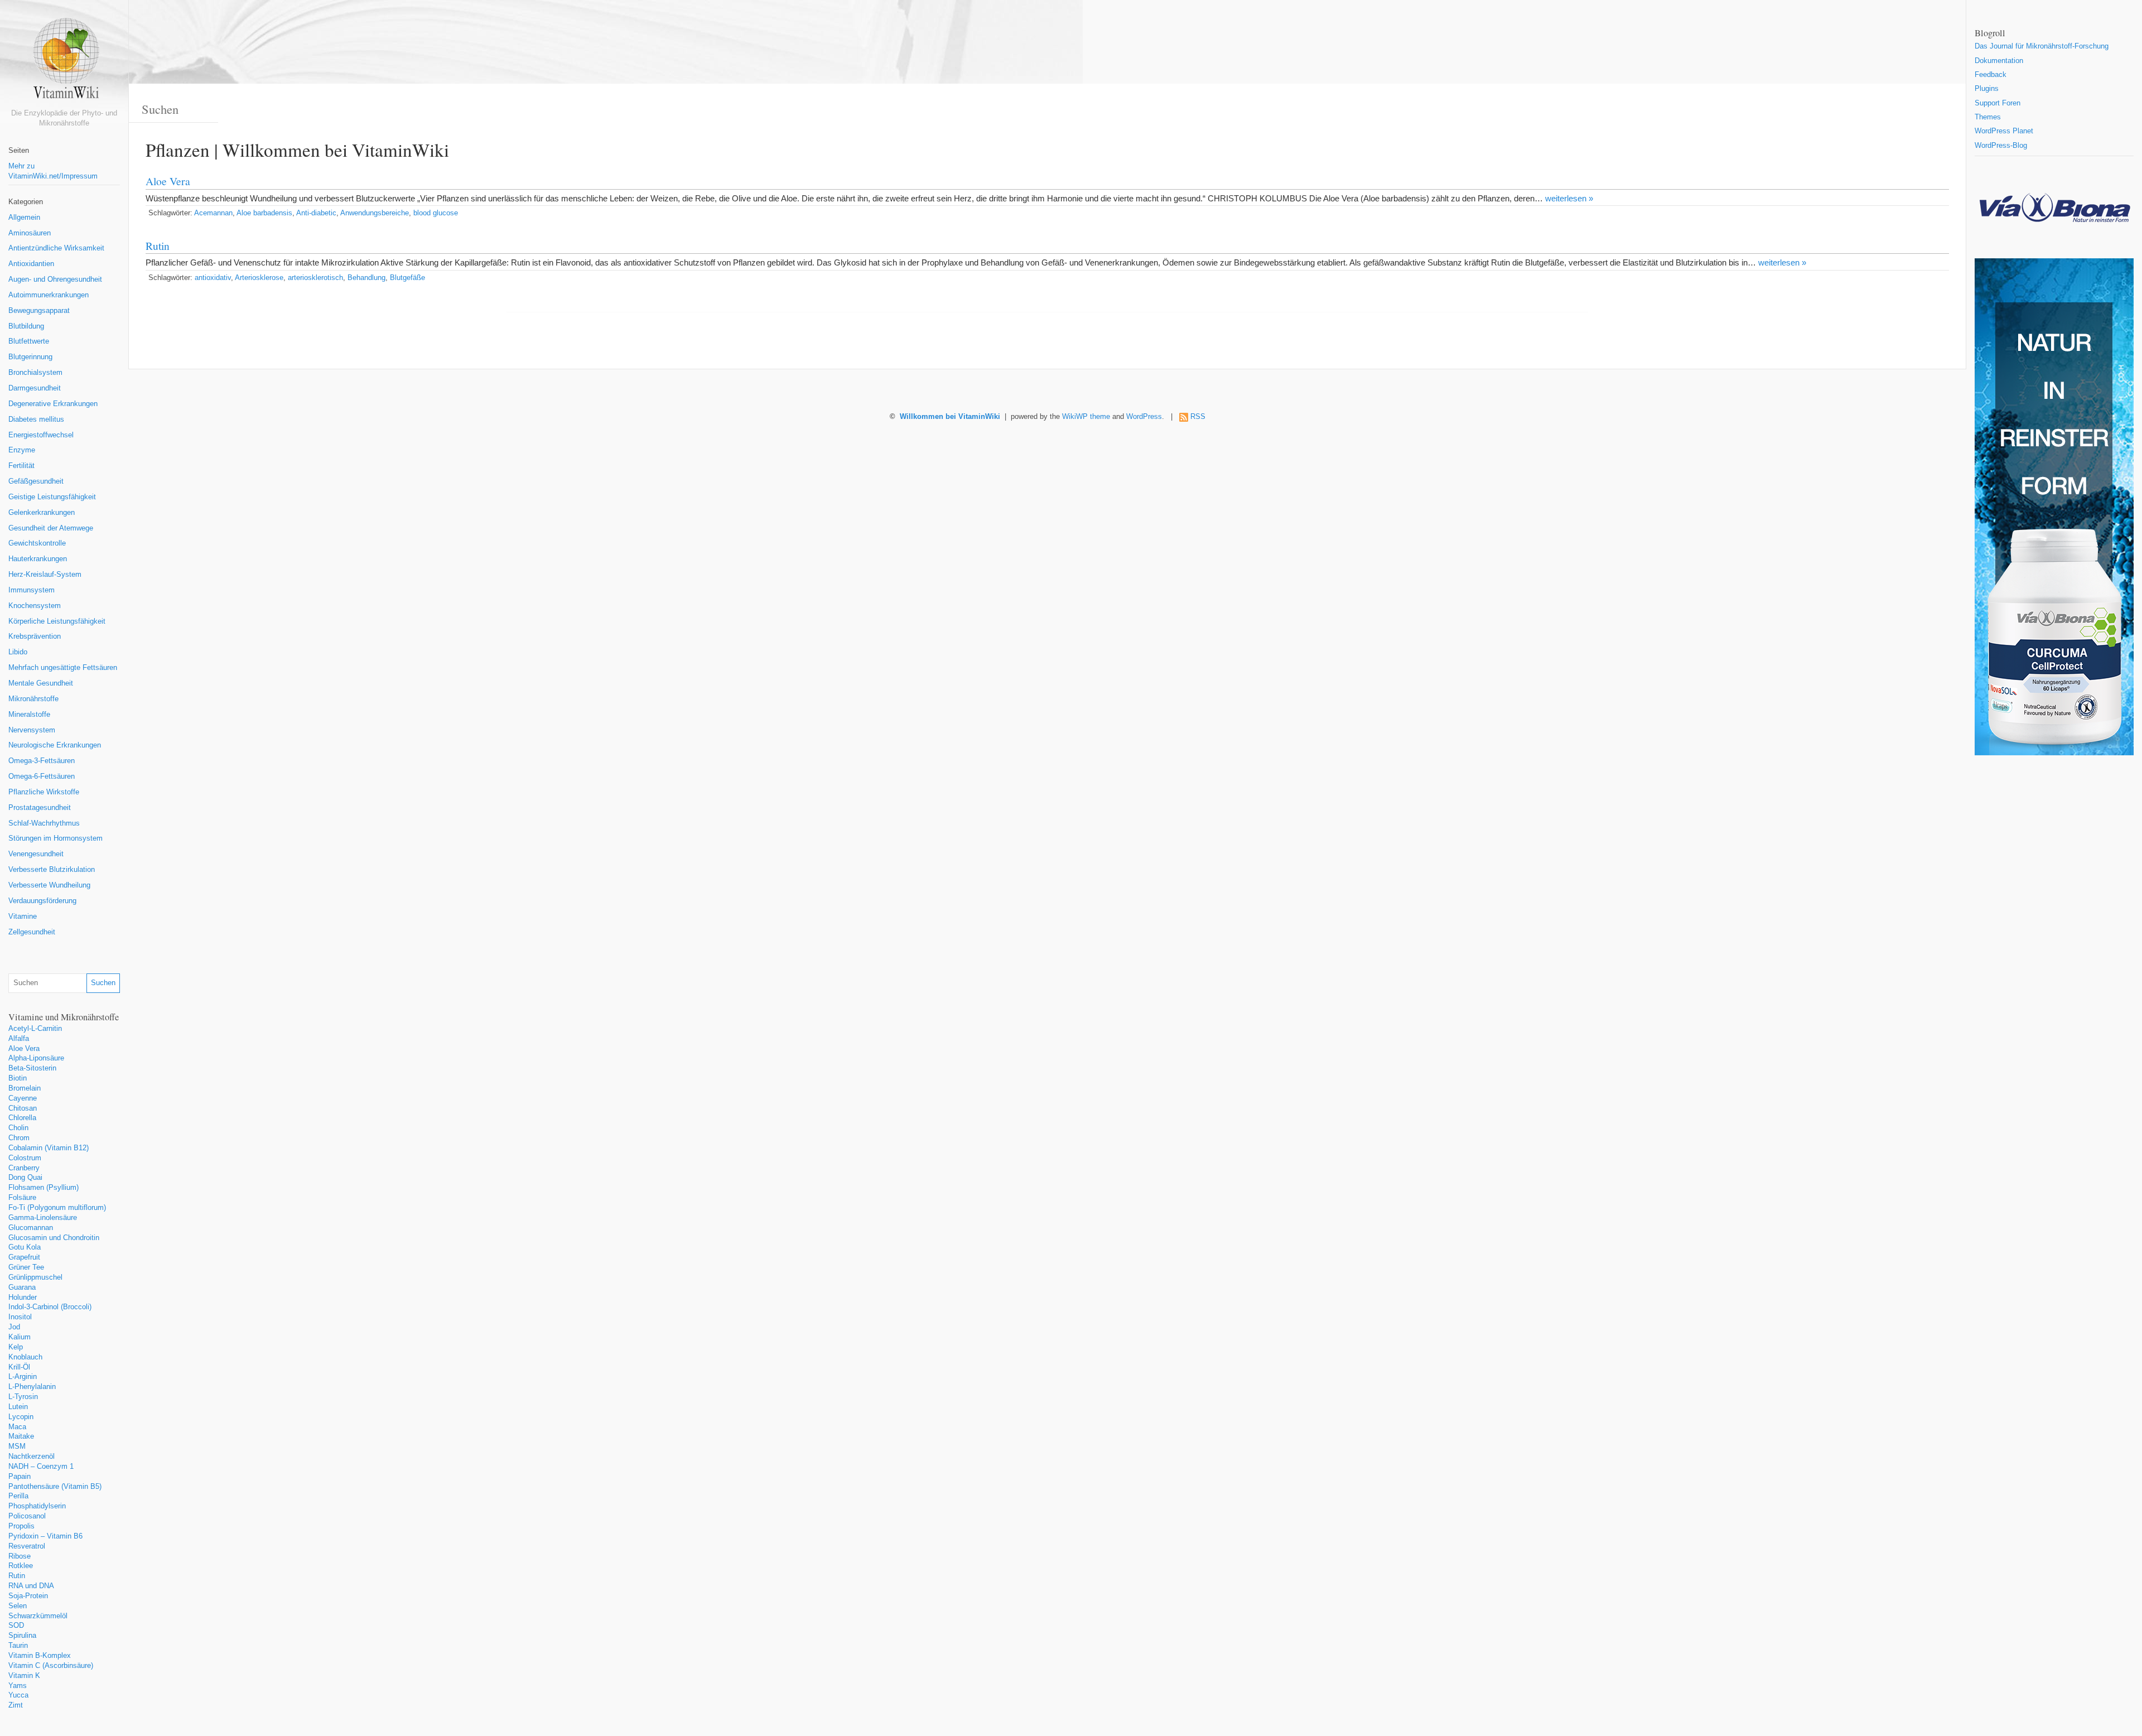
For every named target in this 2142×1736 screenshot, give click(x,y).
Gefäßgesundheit (36, 481)
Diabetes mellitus (36, 419)
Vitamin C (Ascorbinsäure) (51, 1666)
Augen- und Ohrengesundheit (55, 279)
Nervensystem (32, 730)
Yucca (18, 1695)
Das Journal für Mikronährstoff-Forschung (2042, 46)
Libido (18, 652)
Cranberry (24, 1168)
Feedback (1991, 75)
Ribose (20, 1556)
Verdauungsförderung (42, 901)
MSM (17, 1446)
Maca (17, 1427)
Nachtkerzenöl (32, 1457)
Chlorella (22, 1118)
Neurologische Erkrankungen (55, 745)
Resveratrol (27, 1546)
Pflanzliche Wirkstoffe (44, 792)
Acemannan (213, 213)
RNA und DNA (31, 1586)
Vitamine (23, 917)
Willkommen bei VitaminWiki (950, 417)
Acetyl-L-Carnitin (35, 1029)
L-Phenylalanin (32, 1387)
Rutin (17, 1576)
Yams (18, 1686)
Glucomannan (31, 1228)
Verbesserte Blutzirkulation (52, 870)
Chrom (19, 1138)
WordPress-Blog (2001, 146)
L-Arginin (23, 1377)
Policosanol (27, 1516)
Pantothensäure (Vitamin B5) (55, 1487)
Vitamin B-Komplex (40, 1656)
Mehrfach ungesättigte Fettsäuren (63, 668)
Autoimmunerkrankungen (49, 295)
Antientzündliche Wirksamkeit (56, 248)
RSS (1198, 417)
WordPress (1144, 417)
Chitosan (23, 1108)
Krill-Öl (19, 1367)
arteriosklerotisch (315, 278)
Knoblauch (25, 1357)
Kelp (16, 1347)
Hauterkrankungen (38, 559)
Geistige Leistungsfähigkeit (52, 497)
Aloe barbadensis (264, 213)
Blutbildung (26, 326)
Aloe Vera (24, 1049)
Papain (20, 1477)
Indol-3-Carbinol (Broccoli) (50, 1307)
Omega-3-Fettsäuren (42, 761)
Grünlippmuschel (35, 1277)
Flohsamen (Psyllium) (44, 1188)
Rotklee (21, 1566)
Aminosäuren (30, 233)
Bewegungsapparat (39, 311)
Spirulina (22, 1636)
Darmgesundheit (35, 388)
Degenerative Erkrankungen (53, 404)
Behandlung (366, 278)
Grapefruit (24, 1257)
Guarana (22, 1287)
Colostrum (25, 1158)
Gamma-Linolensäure (43, 1218)
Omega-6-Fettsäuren (42, 777)
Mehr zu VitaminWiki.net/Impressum (53, 171)
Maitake (21, 1436)
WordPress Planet (2004, 131)
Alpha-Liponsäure (36, 1058)
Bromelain (25, 1088)
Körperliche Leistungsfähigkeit (57, 621)
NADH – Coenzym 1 (41, 1467)
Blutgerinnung (30, 357)
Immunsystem (32, 590)
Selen (18, 1606)
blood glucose (436, 213)
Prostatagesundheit (40, 808)
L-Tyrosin (23, 1397)
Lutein (18, 1407)
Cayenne (23, 1098)
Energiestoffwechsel (41, 435)
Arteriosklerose (259, 278)
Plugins (1987, 89)
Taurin (18, 1646)
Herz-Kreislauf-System (45, 575)
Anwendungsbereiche (375, 213)
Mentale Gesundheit (41, 683)
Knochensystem (35, 606)
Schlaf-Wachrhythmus (44, 823)
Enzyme (22, 450)
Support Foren (1998, 103)
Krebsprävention (35, 636)
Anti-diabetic (316, 213)
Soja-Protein (28, 1596)
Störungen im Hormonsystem (56, 838)
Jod (14, 1327)
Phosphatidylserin (37, 1506)
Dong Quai (25, 1178)
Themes (1988, 117)
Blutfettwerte (29, 341)
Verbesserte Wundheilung (49, 885)
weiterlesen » (1569, 198)
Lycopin (21, 1417)
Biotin (18, 1078)
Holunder (23, 1298)
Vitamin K (24, 1676)
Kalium (20, 1337)
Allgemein (24, 218)
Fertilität (21, 466)
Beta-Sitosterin (32, 1068)
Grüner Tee (26, 1267)
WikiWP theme (1086, 417)
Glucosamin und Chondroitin (54, 1238)
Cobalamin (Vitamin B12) (49, 1148)
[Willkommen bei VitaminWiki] (64, 63)
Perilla (18, 1496)
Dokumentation (1999, 61)
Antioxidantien (31, 264)
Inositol (20, 1317)
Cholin (18, 1128)
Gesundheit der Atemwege (51, 528)
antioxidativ (213, 278)
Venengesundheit (36, 854)
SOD (16, 1626)
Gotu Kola (25, 1247)
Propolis (21, 1526)
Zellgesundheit (32, 932)
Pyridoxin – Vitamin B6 (45, 1536)
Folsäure (22, 1198)
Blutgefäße (407, 278)
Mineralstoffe (29, 715)
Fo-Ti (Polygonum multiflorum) (57, 1208)
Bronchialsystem (35, 373)
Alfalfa (19, 1039)
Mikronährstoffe (33, 699)
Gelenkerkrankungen (42, 513)
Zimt (16, 1705)
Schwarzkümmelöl (38, 1616)
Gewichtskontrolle (37, 543)
